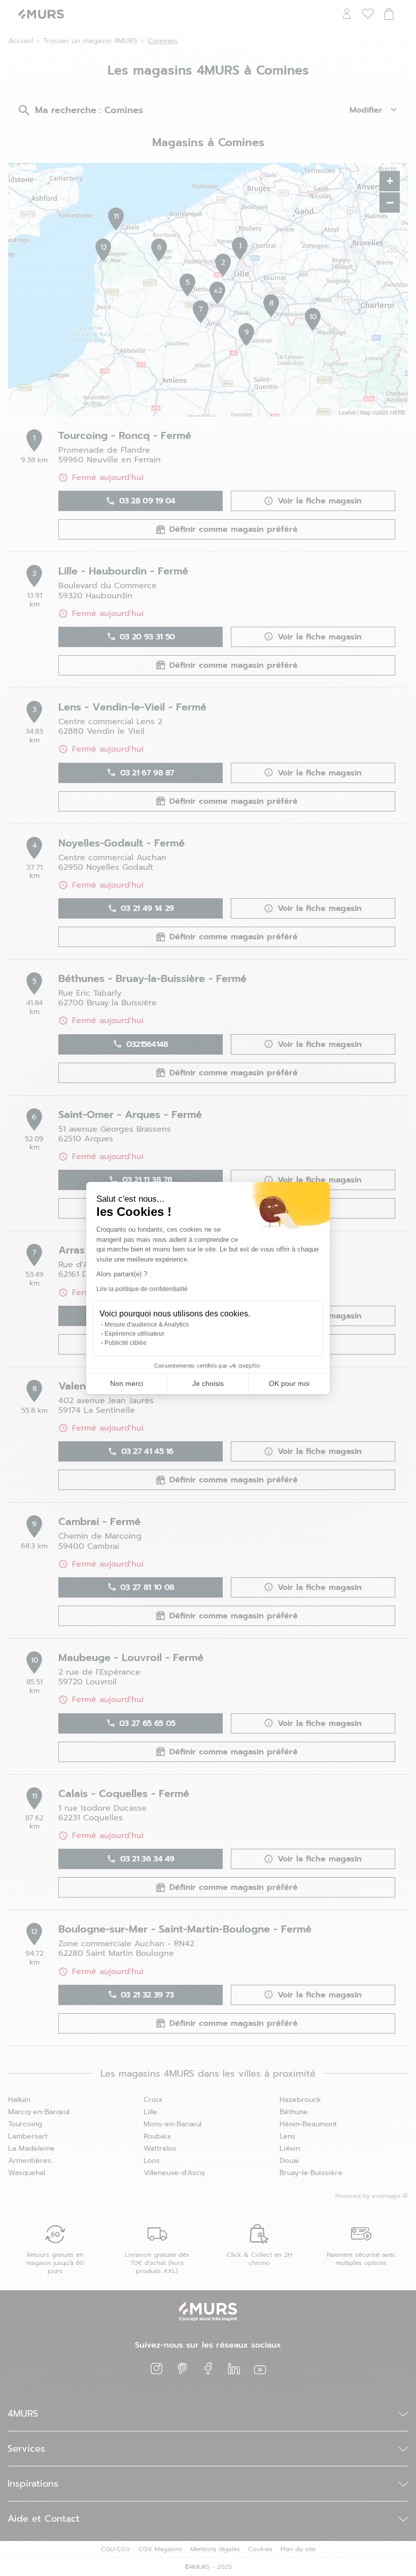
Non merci (127, 1383)
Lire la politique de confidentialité (142, 1289)
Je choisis (208, 1383)
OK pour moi (289, 1383)
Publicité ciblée (126, 1343)
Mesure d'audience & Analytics (147, 1325)
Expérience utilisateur (134, 1334)
